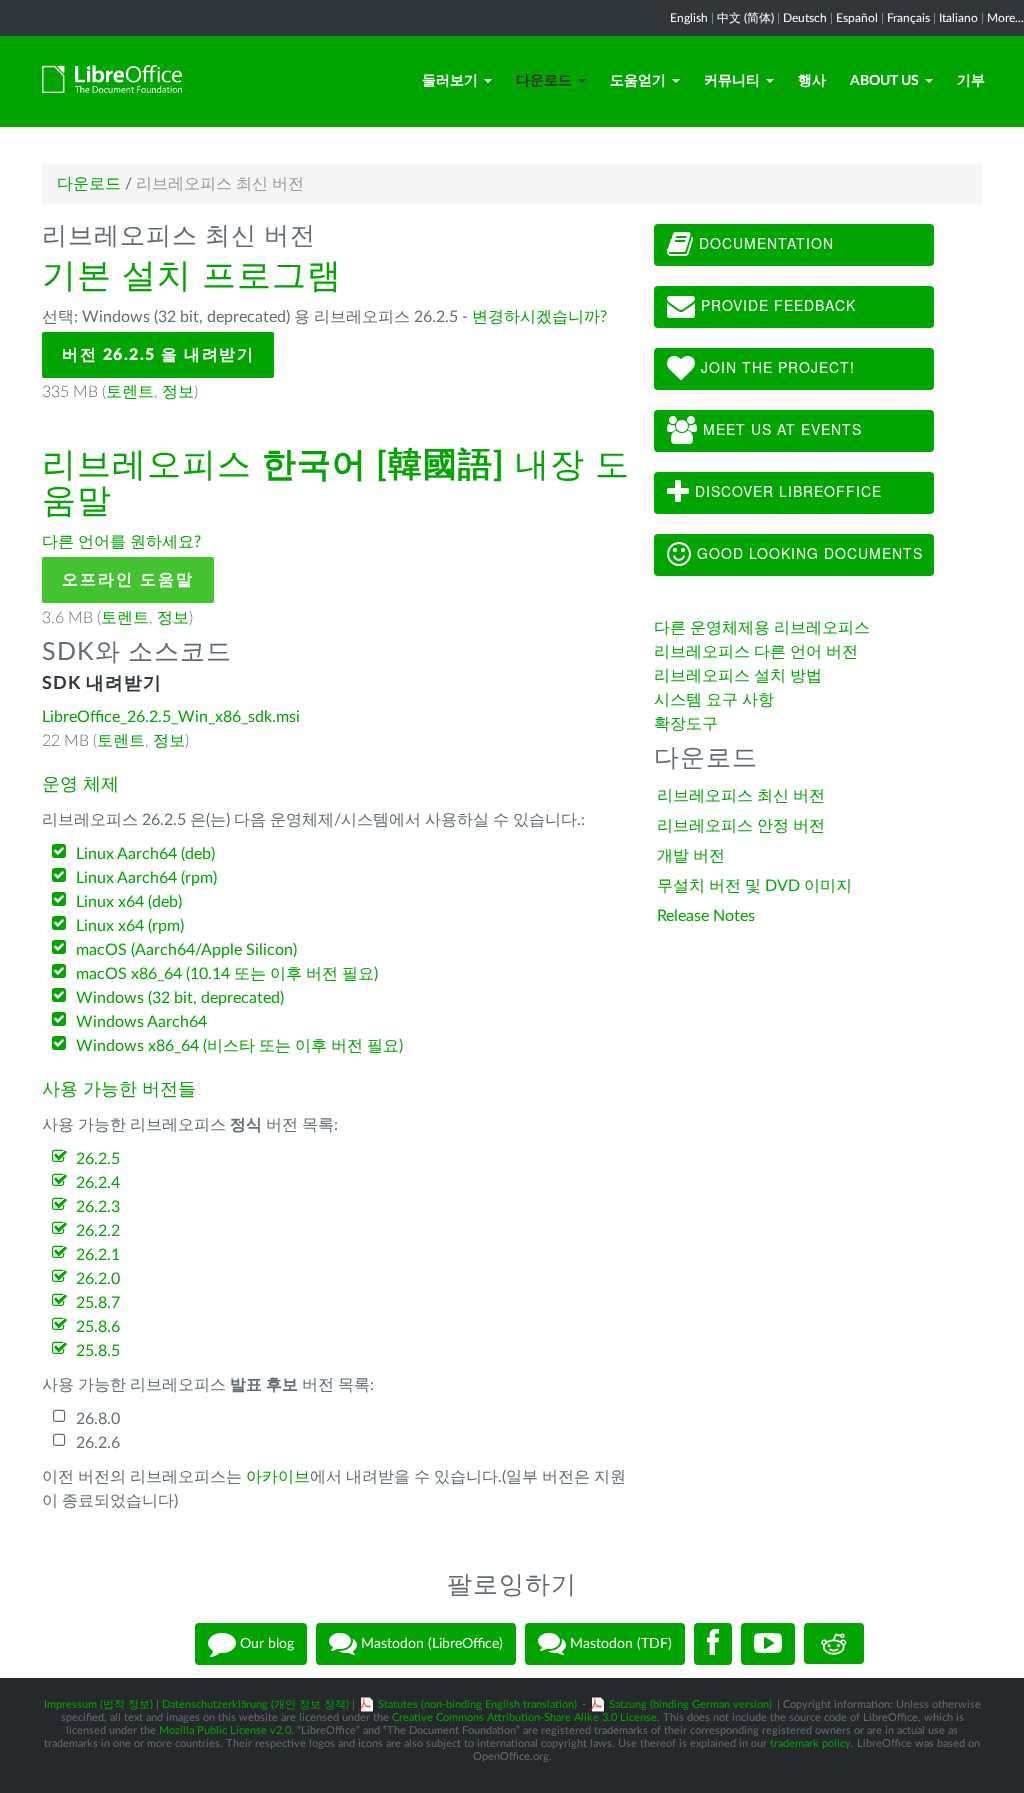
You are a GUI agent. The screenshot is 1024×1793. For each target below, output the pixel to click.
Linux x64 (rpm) (130, 926)
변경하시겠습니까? (539, 317)
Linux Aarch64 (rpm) (146, 878)
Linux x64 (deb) (129, 902)
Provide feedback (776, 305)
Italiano (958, 18)
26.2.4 (98, 1183)
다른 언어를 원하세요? (121, 542)
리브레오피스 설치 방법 (738, 676)
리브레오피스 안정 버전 (741, 826)
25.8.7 (98, 1303)
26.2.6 (98, 1443)
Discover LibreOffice (786, 491)
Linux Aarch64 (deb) (145, 854)
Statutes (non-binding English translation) (477, 1704)
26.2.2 (98, 1231)
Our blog (265, 1643)
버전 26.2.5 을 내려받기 (158, 355)
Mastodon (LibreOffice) (430, 1643)
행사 (812, 81)
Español (857, 18)
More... (1005, 18)
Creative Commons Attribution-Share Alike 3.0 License (524, 1717)
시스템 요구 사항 (714, 700)
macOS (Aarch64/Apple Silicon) (186, 950)
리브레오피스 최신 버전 (741, 796)
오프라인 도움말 (128, 580)
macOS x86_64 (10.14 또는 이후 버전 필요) (227, 974)
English (689, 18)
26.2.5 (98, 1159)
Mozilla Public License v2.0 (225, 1730)
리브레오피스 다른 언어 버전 (756, 652)
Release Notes (706, 916)
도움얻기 (638, 81)
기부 (971, 81)
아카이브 (278, 1477)
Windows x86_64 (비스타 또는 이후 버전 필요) (239, 1046)
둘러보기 (450, 81)
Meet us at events (780, 429)
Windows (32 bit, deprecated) (180, 998)
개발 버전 (691, 856)
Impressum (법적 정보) (98, 1704)
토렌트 (130, 392)
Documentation (764, 243)
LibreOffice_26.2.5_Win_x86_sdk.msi (171, 717)
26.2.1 (98, 1255)
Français (908, 18)
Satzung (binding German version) (690, 1704)
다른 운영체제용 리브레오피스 (762, 628)
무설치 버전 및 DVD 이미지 (754, 886)
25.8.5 (98, 1351)
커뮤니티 (732, 81)
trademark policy (810, 1743)
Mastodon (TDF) (619, 1643)
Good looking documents (807, 553)
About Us (884, 81)
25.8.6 (98, 1327)
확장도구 (686, 724)
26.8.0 (98, 1419)
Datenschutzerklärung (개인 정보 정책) (255, 1704)
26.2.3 (98, 1207)
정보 (178, 392)
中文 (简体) (745, 18)
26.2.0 (98, 1279)
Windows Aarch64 (141, 1022)
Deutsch (805, 18)
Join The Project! (775, 367)
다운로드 (544, 81)
